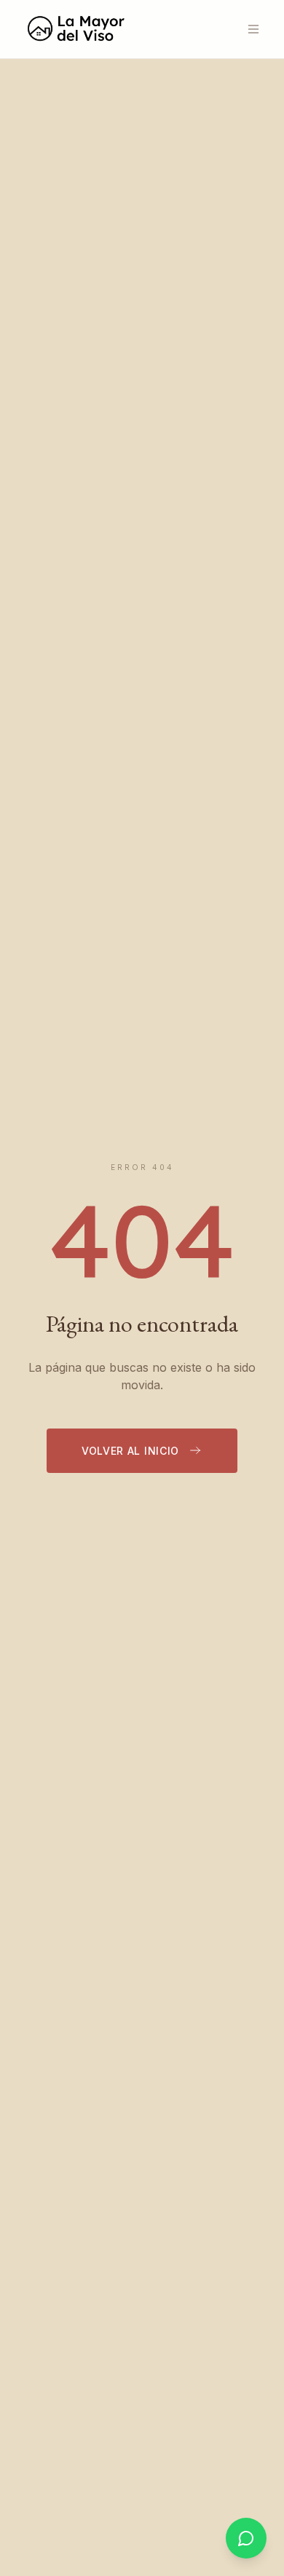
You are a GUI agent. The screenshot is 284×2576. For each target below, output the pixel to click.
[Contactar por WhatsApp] (246, 2538)
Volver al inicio (130, 1451)
